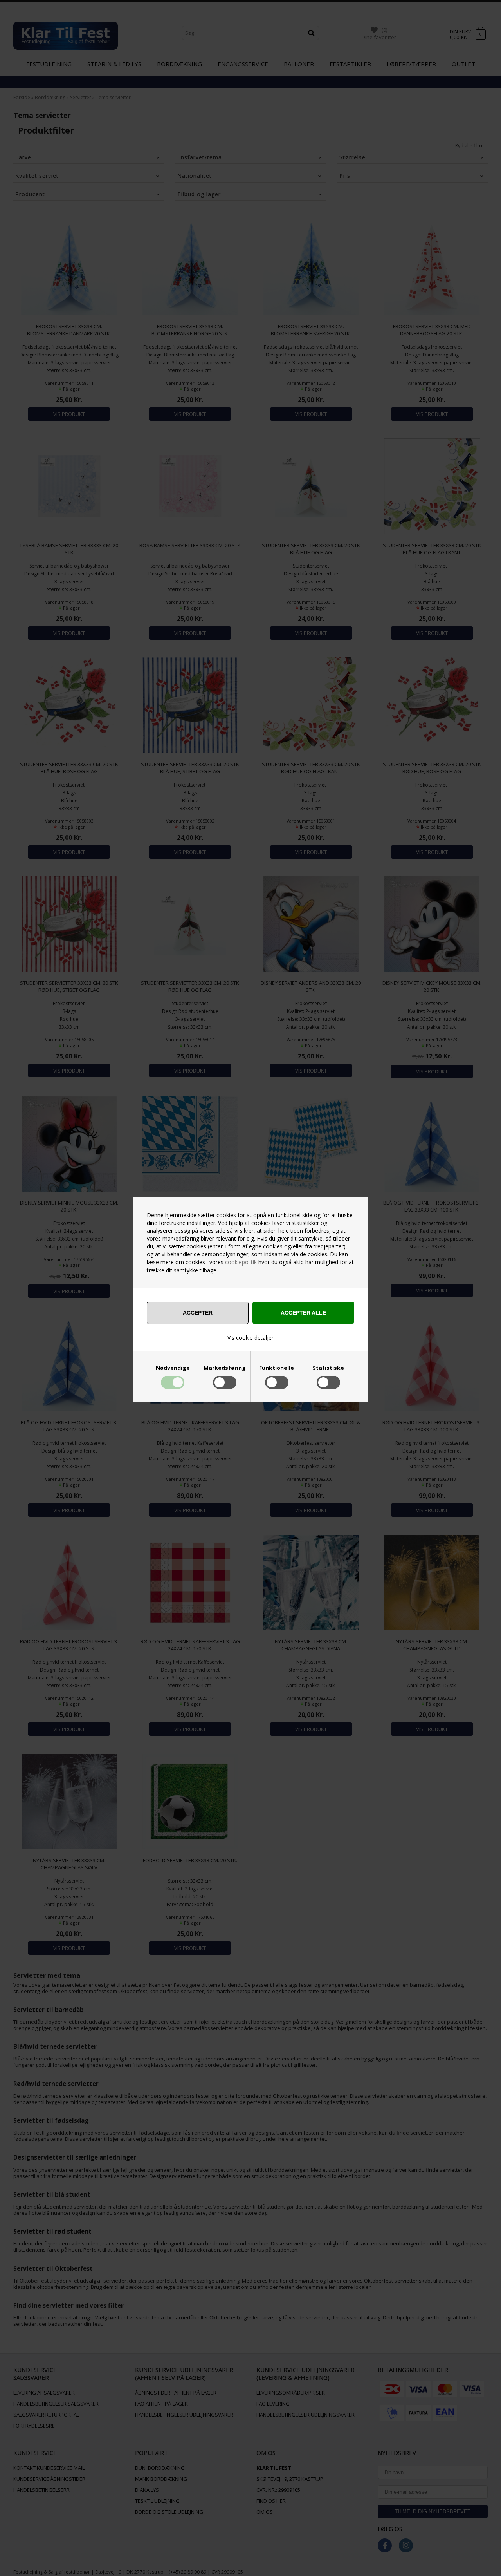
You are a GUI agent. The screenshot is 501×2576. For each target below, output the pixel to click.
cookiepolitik (241, 1262)
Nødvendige (173, 1368)
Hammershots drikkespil (46, 2561)
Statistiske (328, 1368)
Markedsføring (225, 1368)
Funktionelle (277, 1368)
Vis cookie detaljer (250, 1338)
